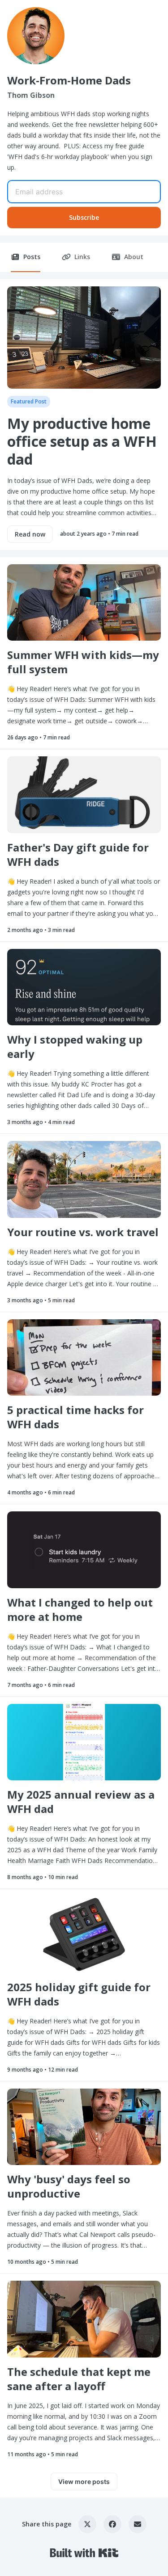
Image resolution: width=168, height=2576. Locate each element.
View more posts (84, 2482)
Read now (30, 534)
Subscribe (84, 217)
